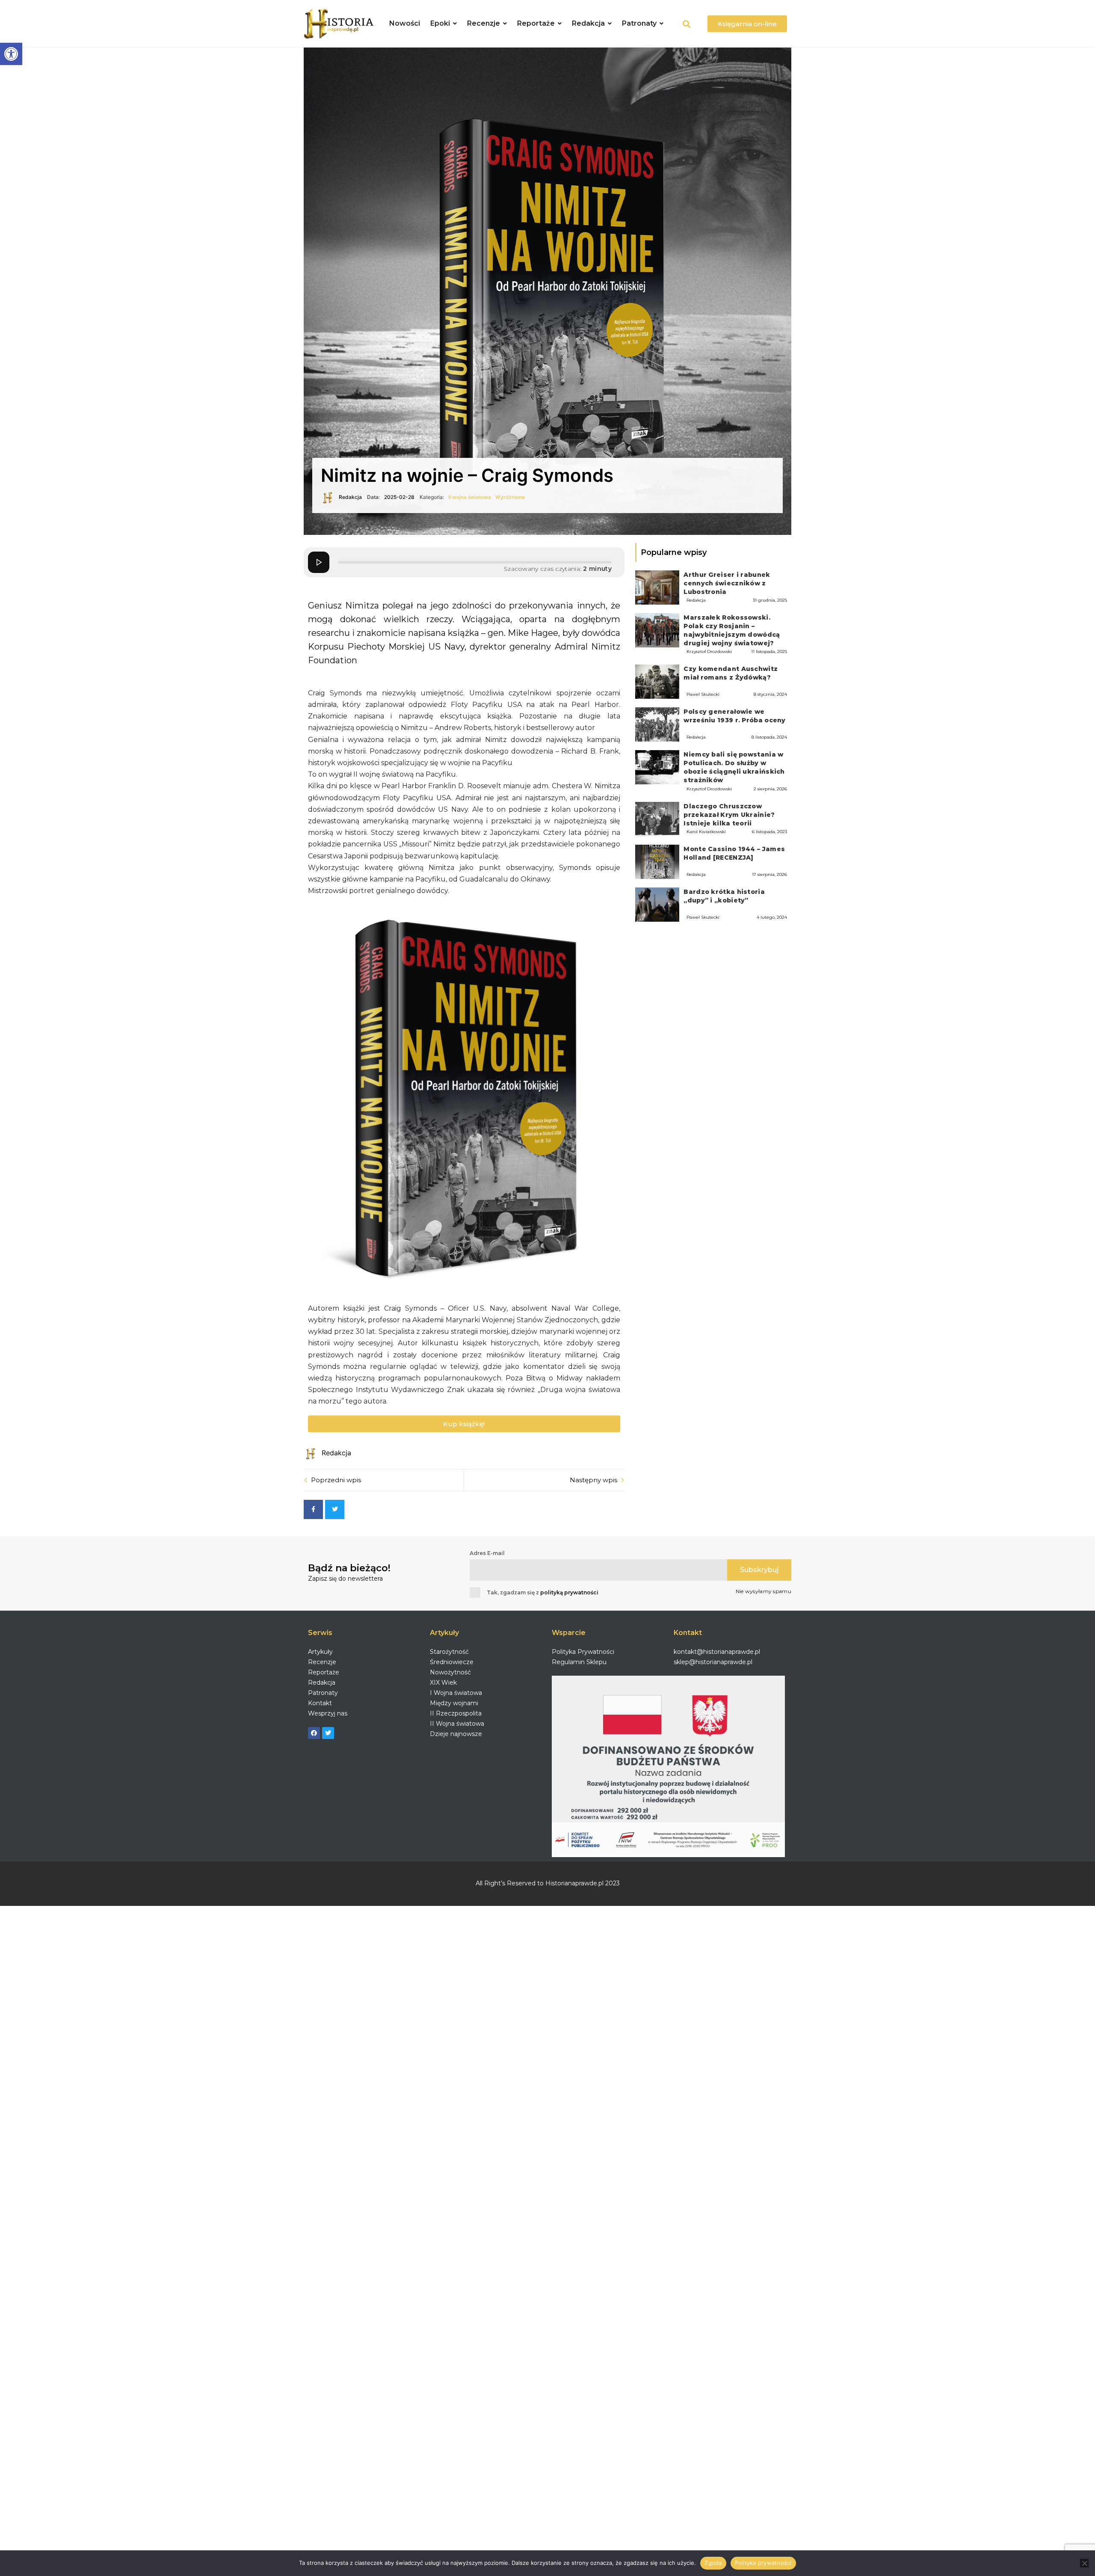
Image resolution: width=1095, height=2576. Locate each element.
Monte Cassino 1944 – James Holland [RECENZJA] (734, 853)
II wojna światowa (470, 497)
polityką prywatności (569, 1592)
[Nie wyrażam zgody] (1084, 2563)
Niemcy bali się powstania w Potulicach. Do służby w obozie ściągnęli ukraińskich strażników (734, 767)
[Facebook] (314, 1733)
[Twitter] (328, 1733)
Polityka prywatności (763, 2563)
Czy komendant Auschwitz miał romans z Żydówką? (731, 673)
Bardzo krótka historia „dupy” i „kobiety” (724, 896)
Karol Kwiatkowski (706, 832)
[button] (11, 54)
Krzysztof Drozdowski (709, 651)
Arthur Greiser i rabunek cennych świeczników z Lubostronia (727, 583)
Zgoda (713, 2563)
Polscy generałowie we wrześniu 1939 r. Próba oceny (734, 716)
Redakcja (696, 600)
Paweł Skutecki (703, 694)
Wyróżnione (510, 497)
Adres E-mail (487, 1553)
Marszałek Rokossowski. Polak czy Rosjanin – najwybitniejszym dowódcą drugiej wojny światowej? (732, 630)
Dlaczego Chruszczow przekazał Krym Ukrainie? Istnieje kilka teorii (729, 815)
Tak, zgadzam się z (543, 1592)
